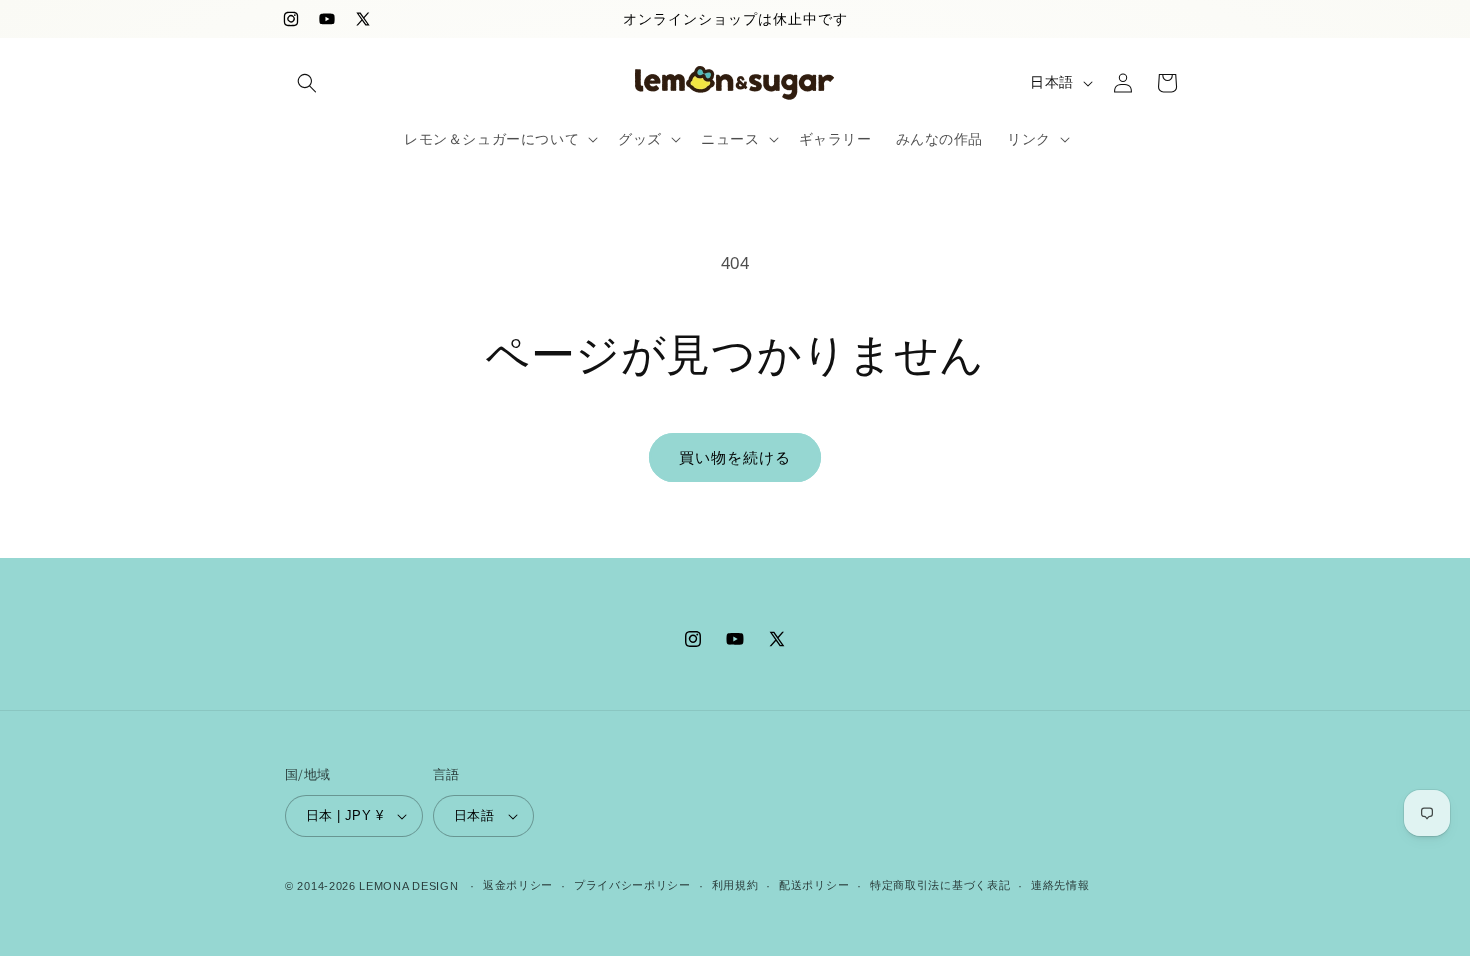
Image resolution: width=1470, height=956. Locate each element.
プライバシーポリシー (632, 885)
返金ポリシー (518, 885)
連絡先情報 (1060, 885)
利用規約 (735, 885)
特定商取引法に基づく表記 (940, 885)
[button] (307, 83)
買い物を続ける (735, 457)
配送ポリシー (814, 885)
